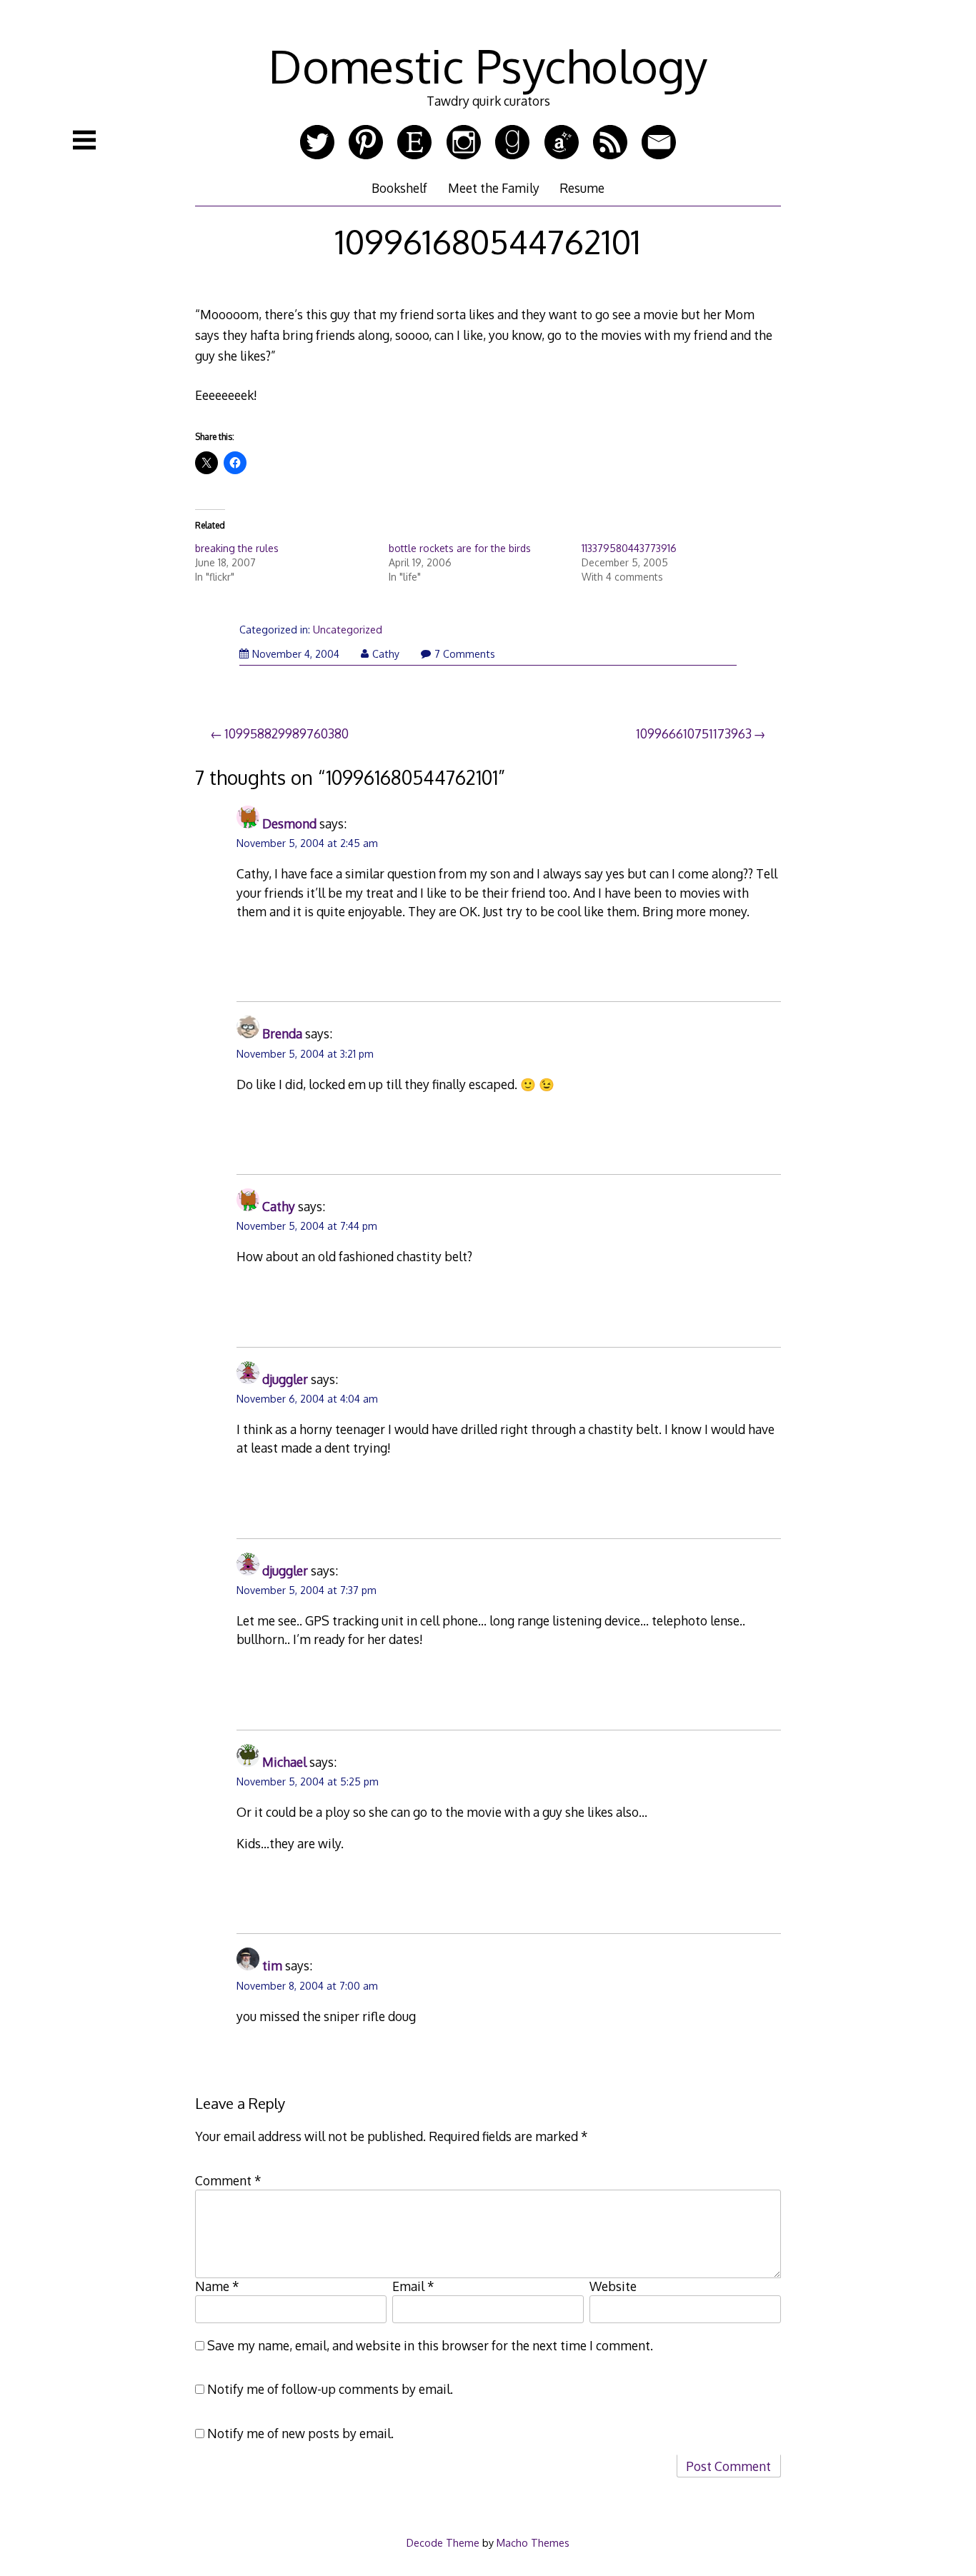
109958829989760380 (287, 733)
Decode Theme (443, 2542)
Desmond (289, 823)
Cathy (386, 654)
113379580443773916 (629, 548)
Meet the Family (494, 188)
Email (413, 2286)
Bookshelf (399, 188)
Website (613, 2286)
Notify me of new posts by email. (300, 2433)
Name (217, 2286)
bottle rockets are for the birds (460, 548)
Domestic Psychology (488, 65)
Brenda (282, 1033)
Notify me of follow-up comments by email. (330, 2389)
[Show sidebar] (84, 140)
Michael (284, 1762)
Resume (582, 188)
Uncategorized (348, 630)
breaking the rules (237, 548)
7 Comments (465, 654)
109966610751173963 (694, 733)
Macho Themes (533, 2542)
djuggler (285, 1379)
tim (272, 1965)
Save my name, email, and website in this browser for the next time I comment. (430, 2345)
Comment (228, 2180)
